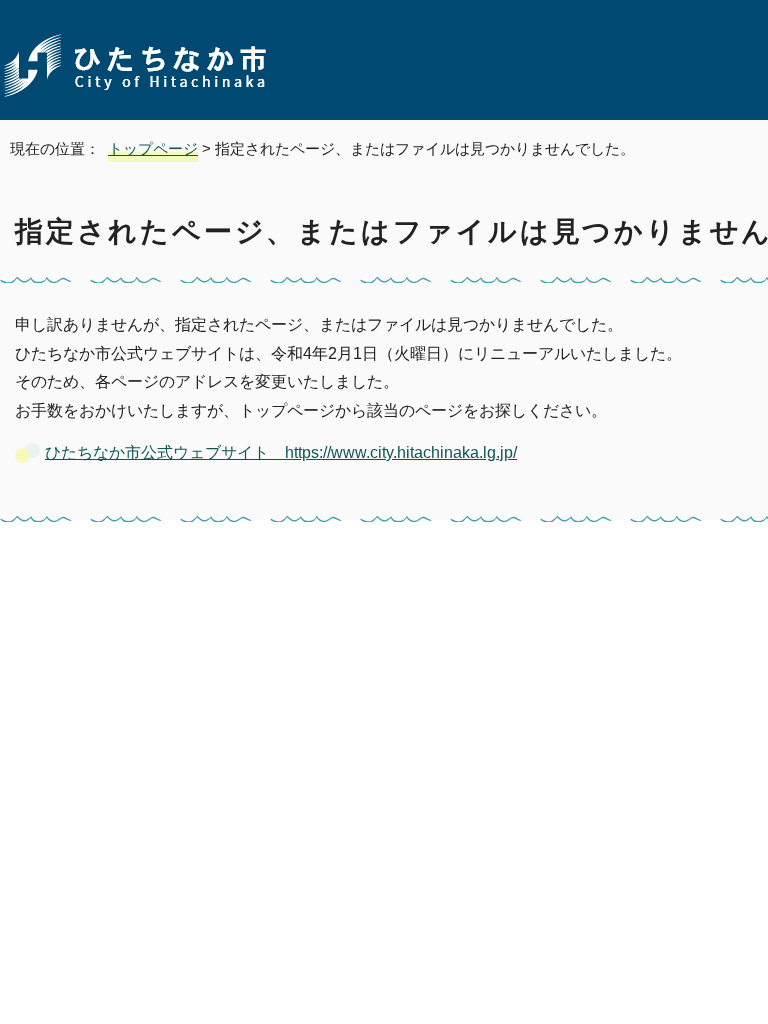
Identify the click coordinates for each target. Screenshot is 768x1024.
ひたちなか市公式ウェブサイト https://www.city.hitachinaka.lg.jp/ (281, 452)
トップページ (153, 148)
